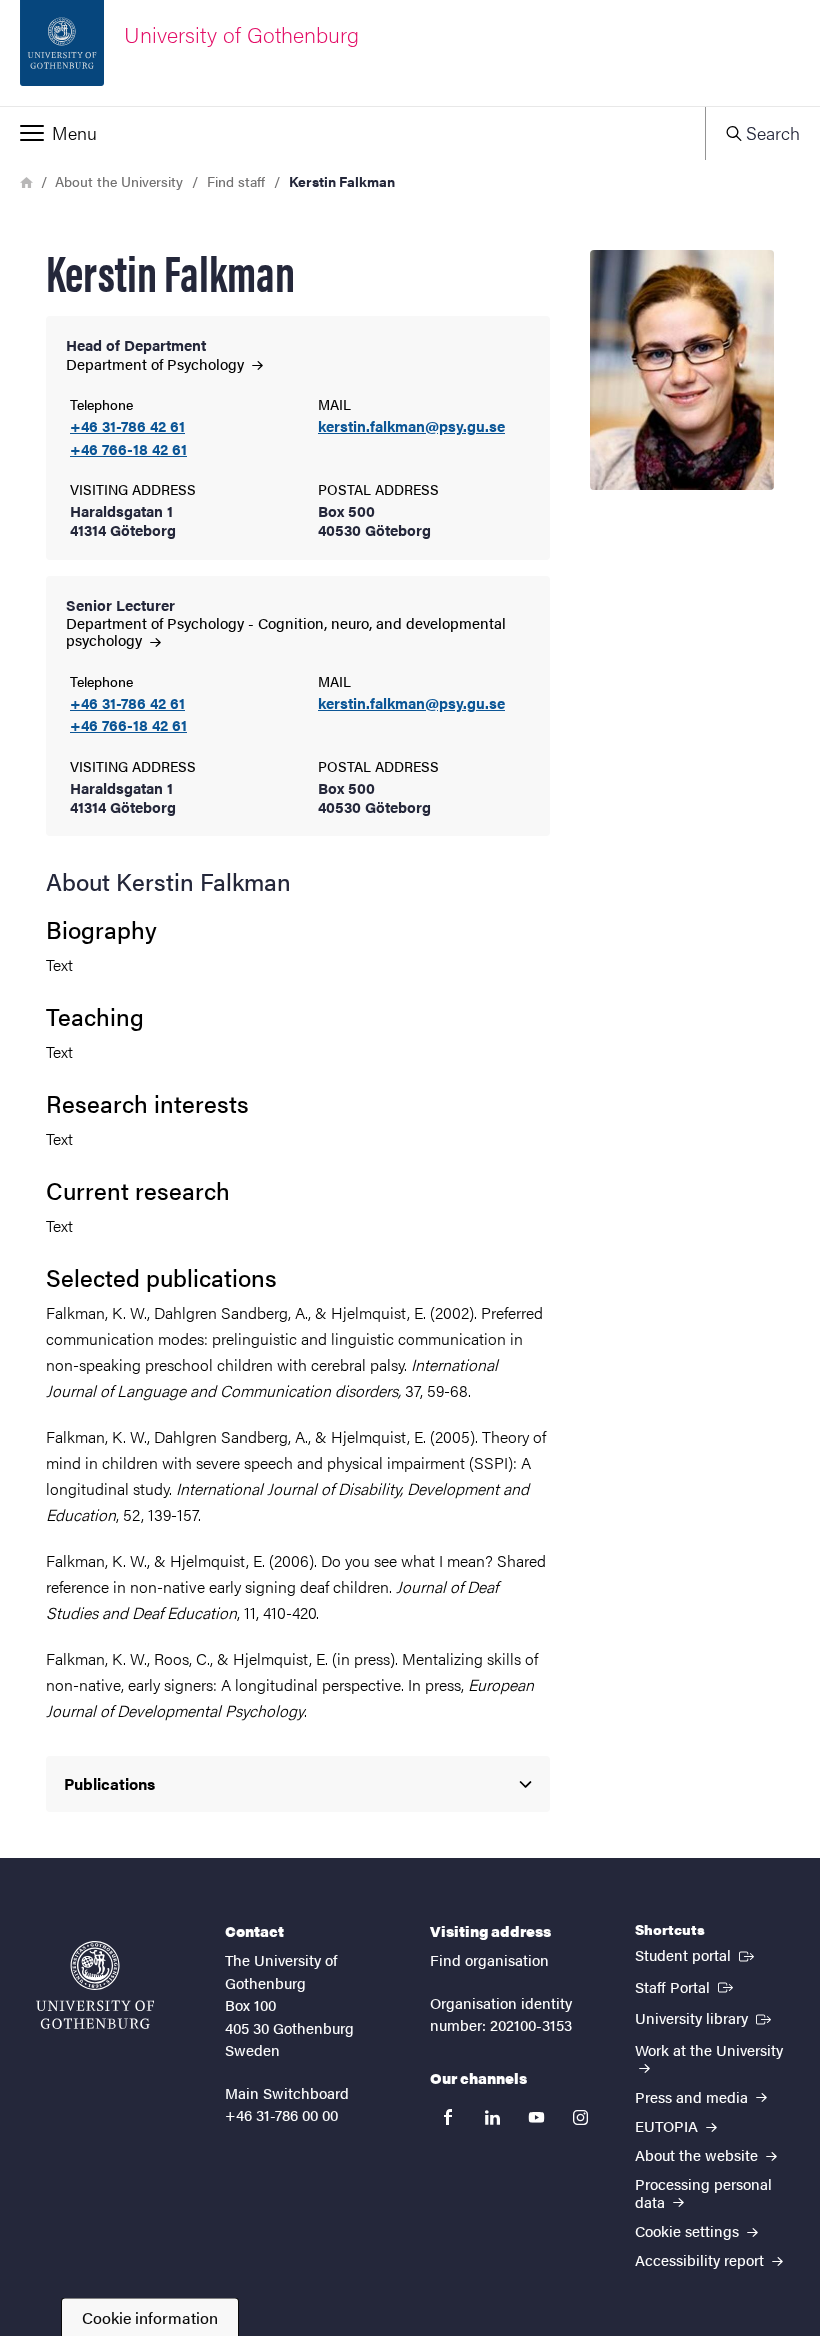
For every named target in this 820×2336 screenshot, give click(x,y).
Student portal (696, 1954)
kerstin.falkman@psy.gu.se (411, 426)
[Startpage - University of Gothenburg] (95, 1985)
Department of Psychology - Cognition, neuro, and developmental (286, 631)
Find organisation (489, 1959)
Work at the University (709, 2049)
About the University (119, 181)
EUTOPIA (668, 2125)
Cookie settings (689, 2230)
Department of (157, 363)
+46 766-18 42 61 (128, 449)
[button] (352, 133)
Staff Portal (686, 1986)
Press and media (693, 2096)
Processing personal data (703, 2192)
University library (705, 2017)
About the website (698, 2154)
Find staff (236, 181)
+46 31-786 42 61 (127, 426)
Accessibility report (701, 2259)
